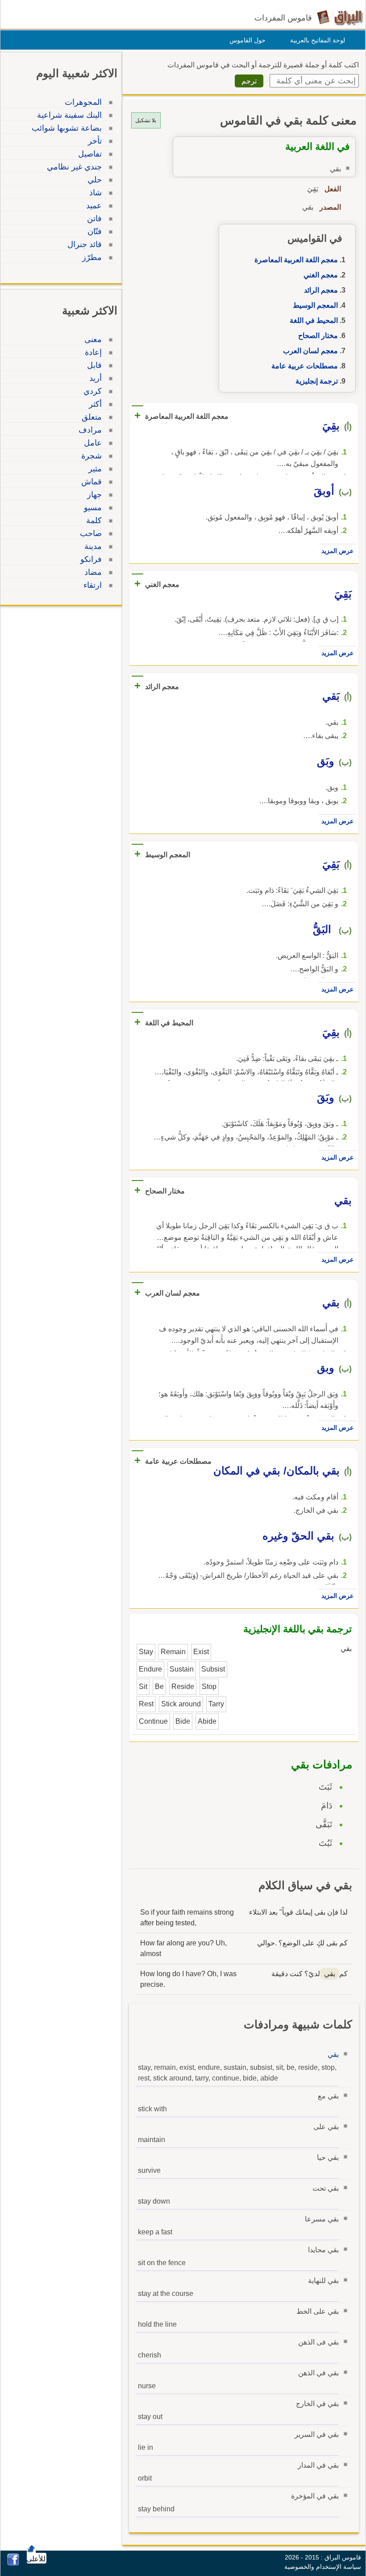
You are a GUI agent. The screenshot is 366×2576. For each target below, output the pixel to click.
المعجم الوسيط (315, 305)
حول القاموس (247, 40)
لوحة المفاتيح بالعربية (318, 40)
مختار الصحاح (318, 336)
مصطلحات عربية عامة (305, 366)
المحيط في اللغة (314, 320)
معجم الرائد (321, 290)
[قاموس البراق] (340, 17)
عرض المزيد (337, 551)
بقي (333, 2054)
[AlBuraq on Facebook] (13, 2563)
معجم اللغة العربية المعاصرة (296, 260)
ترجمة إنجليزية (317, 381)
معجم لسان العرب (310, 351)
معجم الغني (321, 275)
